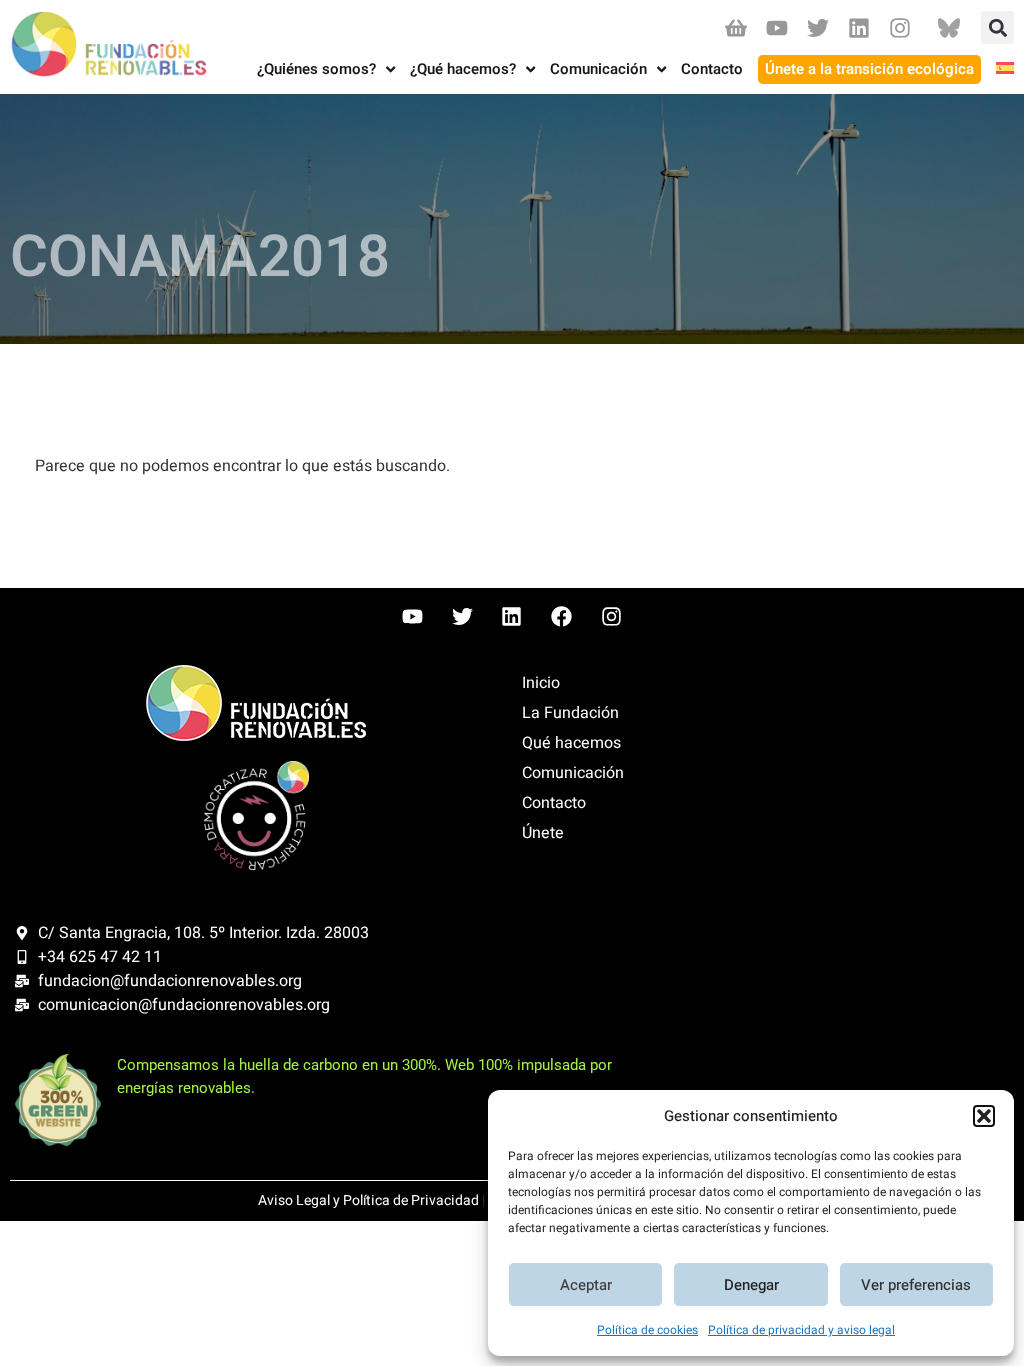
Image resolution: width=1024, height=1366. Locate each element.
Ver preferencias (916, 1285)
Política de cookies (647, 1330)
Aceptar (586, 1285)
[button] (984, 1116)
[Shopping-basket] (735, 27)
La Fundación (570, 713)
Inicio (541, 683)
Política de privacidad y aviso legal (801, 1330)
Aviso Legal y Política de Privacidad (368, 1200)
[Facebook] (562, 617)
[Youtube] (776, 27)
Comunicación (573, 773)
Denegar (751, 1285)
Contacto (554, 803)
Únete (543, 833)
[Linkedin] (859, 27)
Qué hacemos (571, 743)
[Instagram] (900, 27)
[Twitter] (817, 27)
